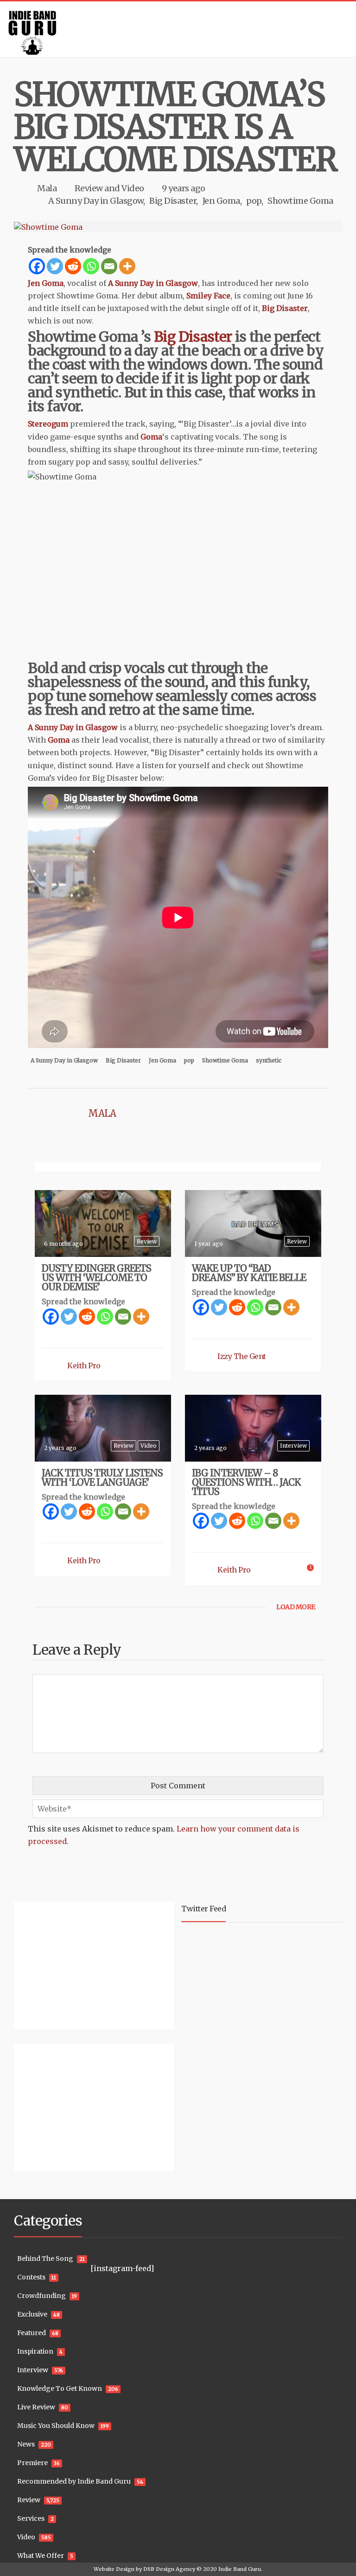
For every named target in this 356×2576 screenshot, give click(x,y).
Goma (151, 437)
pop (254, 201)
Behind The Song (45, 2259)
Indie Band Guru (240, 2569)
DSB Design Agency (169, 2569)
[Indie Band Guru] (178, 29)
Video (133, 188)
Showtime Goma (300, 201)
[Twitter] (55, 266)
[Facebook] (37, 266)
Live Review (36, 2407)
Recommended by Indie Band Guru (74, 2481)
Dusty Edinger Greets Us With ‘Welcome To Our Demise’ (96, 1278)
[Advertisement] (72, 1964)
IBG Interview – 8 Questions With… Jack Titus (246, 1482)
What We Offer (41, 2556)
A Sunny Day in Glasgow (96, 201)
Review (89, 188)
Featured (32, 2333)
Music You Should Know (56, 2426)
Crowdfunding (41, 2296)
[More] (127, 266)
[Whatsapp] (91, 266)
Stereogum (48, 424)
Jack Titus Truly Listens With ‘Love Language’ (102, 1478)
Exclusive (32, 2314)
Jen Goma (221, 201)
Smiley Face (208, 296)
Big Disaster (173, 201)
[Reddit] (73, 266)
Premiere (32, 2463)
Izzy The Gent (242, 1356)
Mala (47, 188)
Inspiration (35, 2351)
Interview (293, 1446)
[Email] (109, 266)
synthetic (269, 1060)
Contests (31, 2277)
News (26, 2444)
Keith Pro (84, 1366)
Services (31, 2518)
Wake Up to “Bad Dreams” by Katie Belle (249, 1273)
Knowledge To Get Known (60, 2388)
